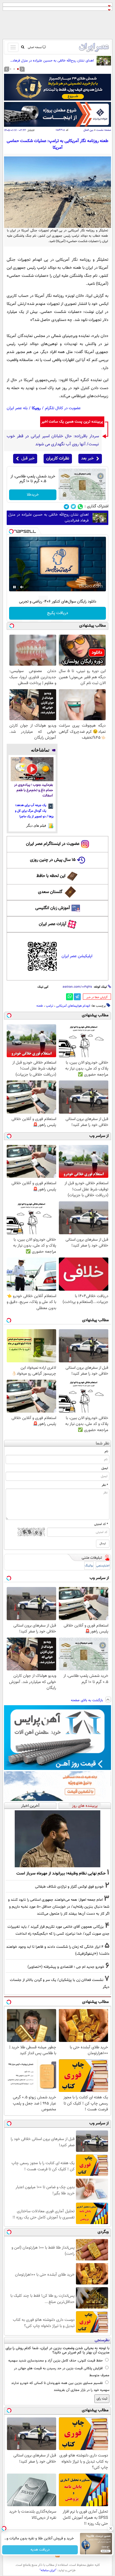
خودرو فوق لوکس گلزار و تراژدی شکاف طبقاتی (69, 1887)
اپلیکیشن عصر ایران (77, 956)
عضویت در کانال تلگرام (63, 408)
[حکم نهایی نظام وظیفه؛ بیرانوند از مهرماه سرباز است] (57, 1839)
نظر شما (103, 1444)
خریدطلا (33, 495)
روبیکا (36, 408)
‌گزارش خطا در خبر (97, 997)
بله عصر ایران (17, 408)
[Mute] (22, 587)
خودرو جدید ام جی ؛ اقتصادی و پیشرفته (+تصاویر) (66, 1967)
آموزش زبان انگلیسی (53, 908)
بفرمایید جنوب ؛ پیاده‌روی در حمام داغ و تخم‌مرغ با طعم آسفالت (34, 790)
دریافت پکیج (58, 613)
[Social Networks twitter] (73, 507)
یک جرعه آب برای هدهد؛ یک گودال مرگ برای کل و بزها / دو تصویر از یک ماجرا (34, 811)
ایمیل (105, 1468)
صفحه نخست (104, 130)
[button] (18, 69)
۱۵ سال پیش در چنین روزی (53, 860)
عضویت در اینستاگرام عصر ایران (53, 844)
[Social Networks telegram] (66, 507)
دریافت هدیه (40, 2550)
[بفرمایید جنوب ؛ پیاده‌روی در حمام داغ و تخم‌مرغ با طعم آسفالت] (32, 769)
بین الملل (88, 130)
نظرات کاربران (58, 459)
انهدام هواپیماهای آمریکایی (73, 1006)
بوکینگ (89, 1566)
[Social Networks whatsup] (80, 507)
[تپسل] (11, 531)
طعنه (40, 1006)
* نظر (105, 1485)
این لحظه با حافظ (51, 876)
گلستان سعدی (50, 892)
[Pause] (14, 587)
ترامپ (49, 1006)
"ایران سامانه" (48, 2570)
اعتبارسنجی (103, 1566)
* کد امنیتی (101, 1524)
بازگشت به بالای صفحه (87, 1700)
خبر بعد (87, 459)
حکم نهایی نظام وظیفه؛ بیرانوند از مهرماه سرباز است (61, 1873)
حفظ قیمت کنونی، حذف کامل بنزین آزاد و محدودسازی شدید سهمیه (55, 2361)
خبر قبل (28, 459)
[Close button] (111, 2528)
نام (106, 1451)
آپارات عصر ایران (53, 924)
